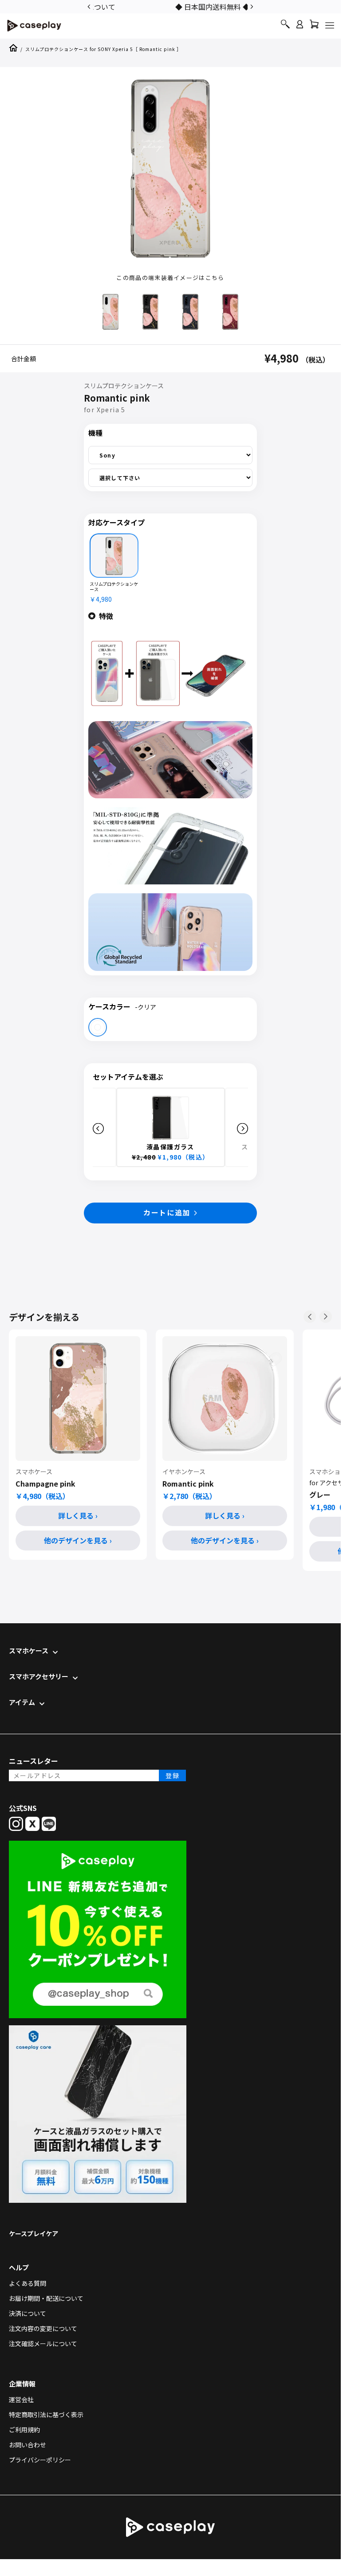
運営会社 (21, 2399)
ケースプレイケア (34, 2233)
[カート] (314, 26)
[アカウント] (300, 28)
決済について (28, 2313)
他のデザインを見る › (78, 1540)
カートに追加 (167, 1212)
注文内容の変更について (43, 2328)
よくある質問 (28, 2283)
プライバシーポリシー (40, 2460)
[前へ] (310, 1317)
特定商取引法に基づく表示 (46, 2414)
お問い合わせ (28, 2445)
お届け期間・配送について (46, 2298)
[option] (170, 6)
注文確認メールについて (43, 2343)
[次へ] (326, 1317)
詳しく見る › (78, 1515)
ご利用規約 (24, 2430)
